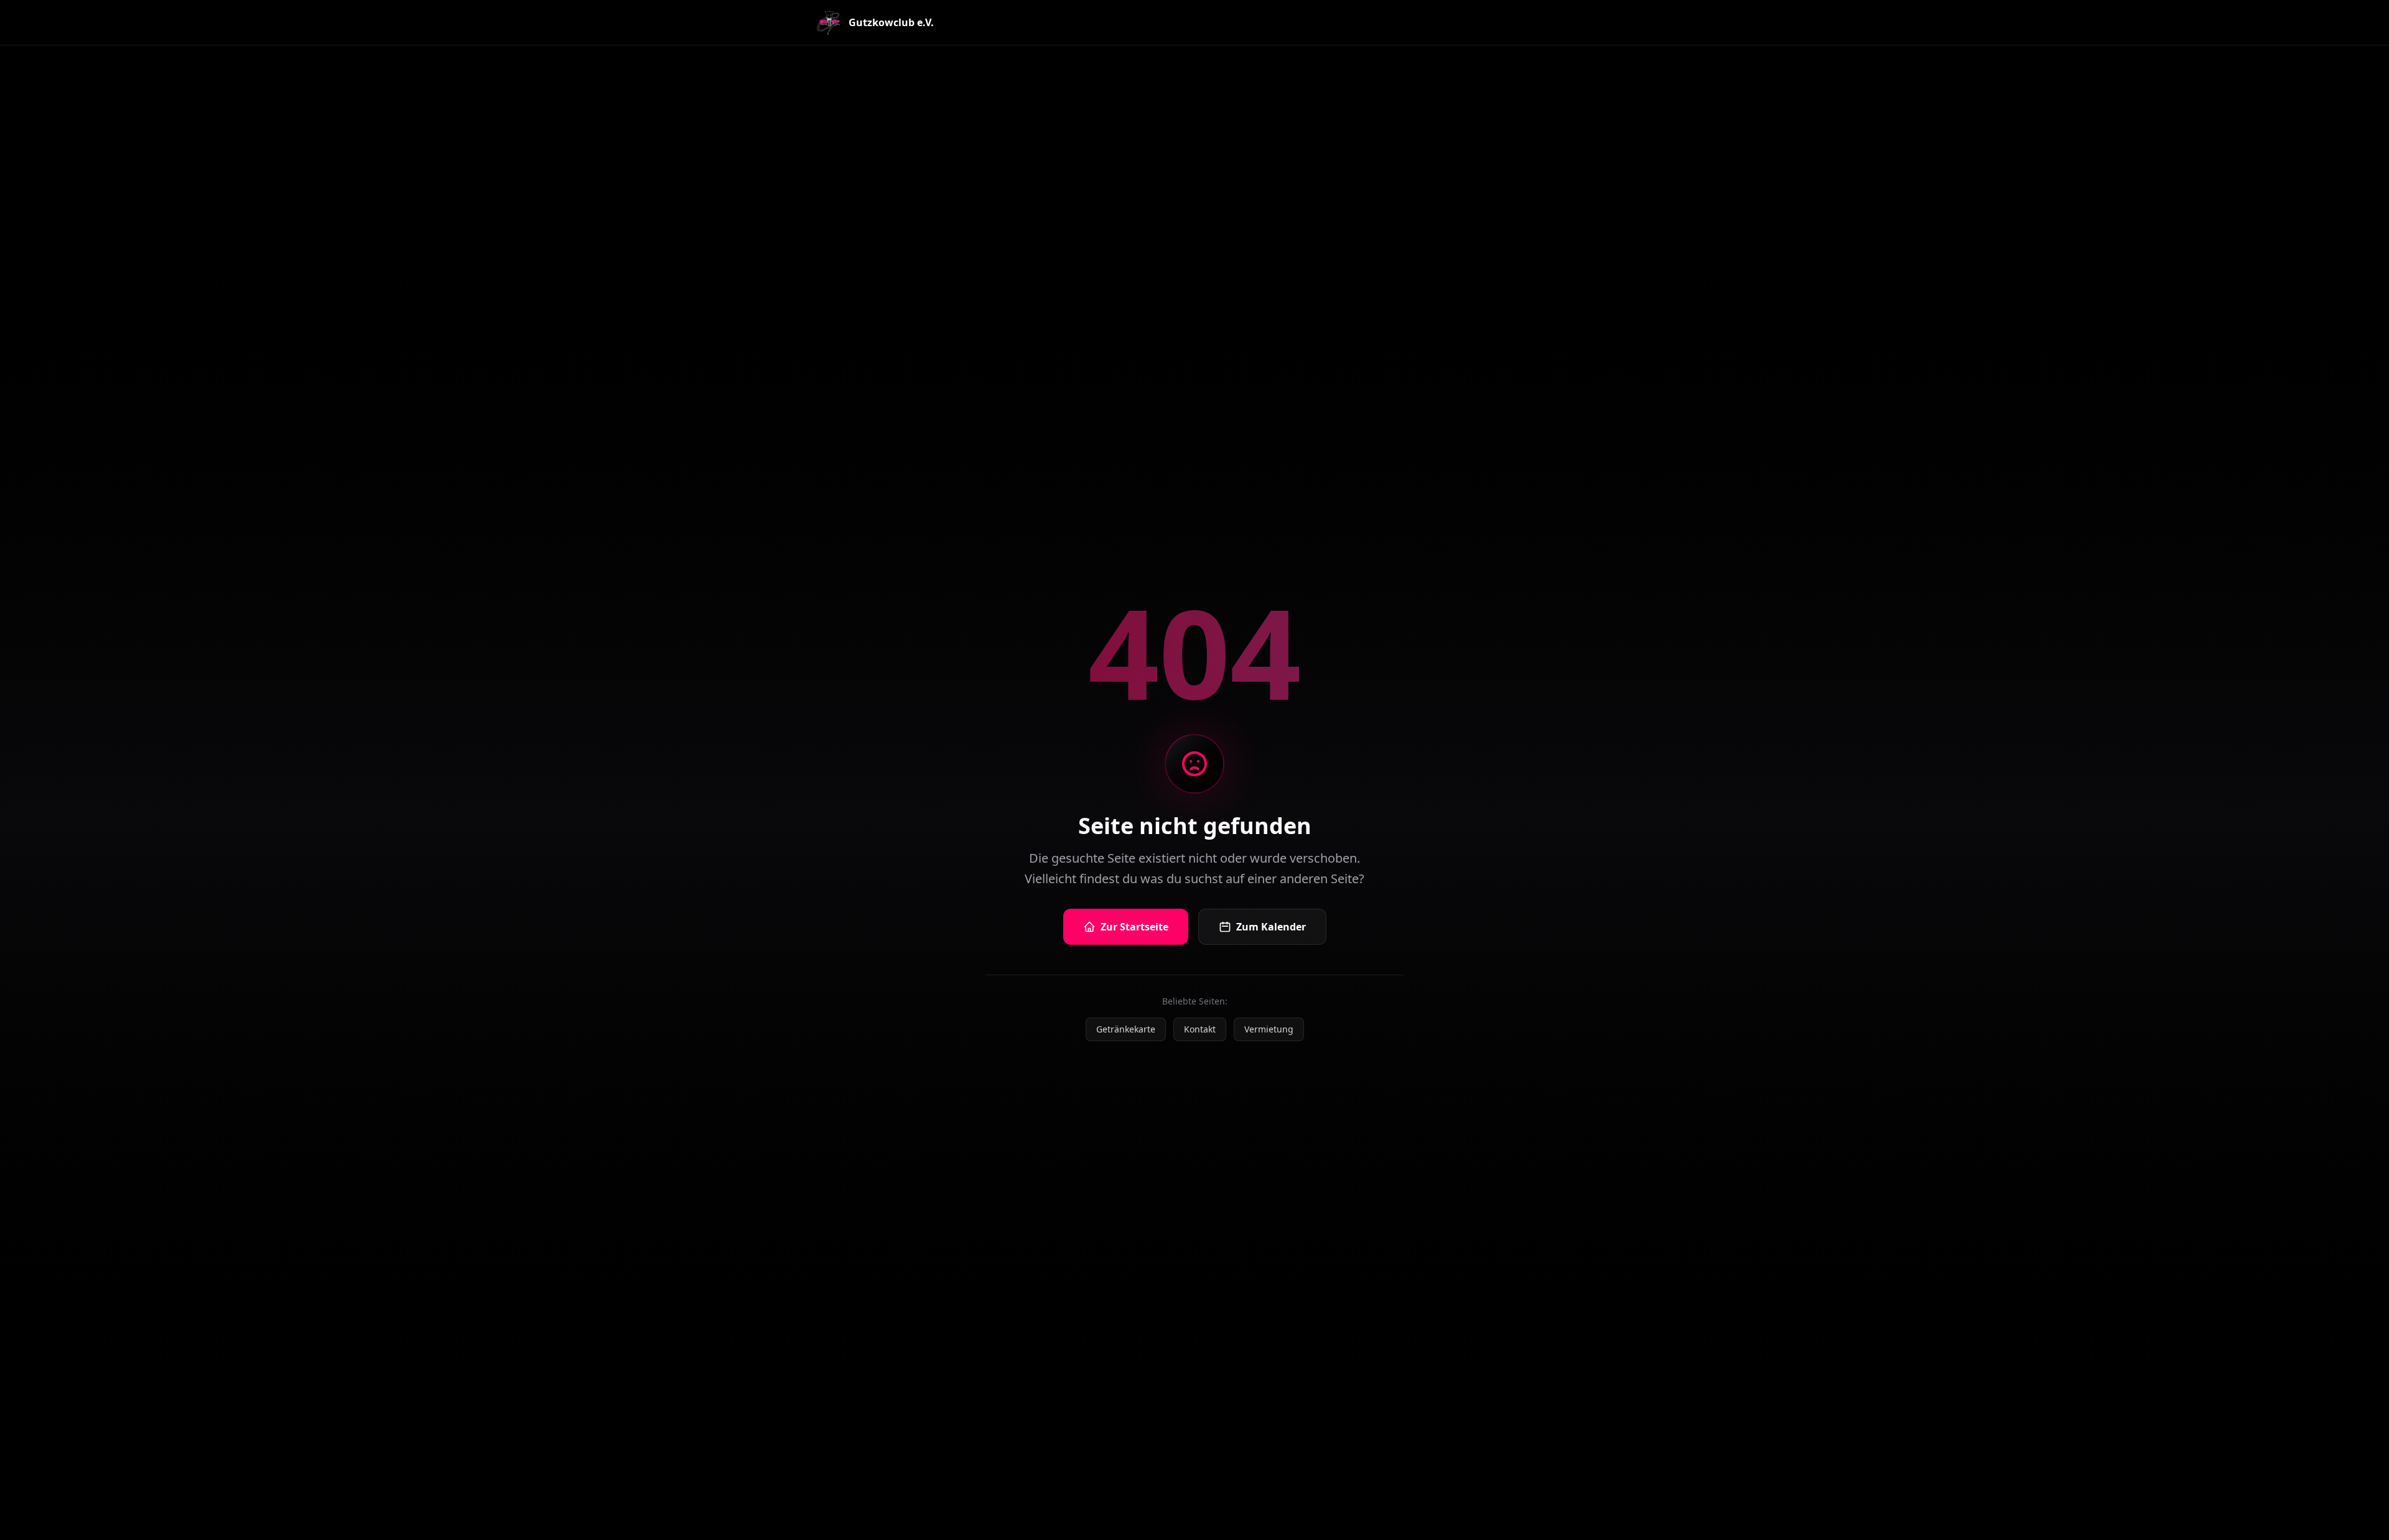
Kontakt (1200, 1029)
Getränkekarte (1126, 1029)
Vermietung (1269, 1029)
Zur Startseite (1134, 927)
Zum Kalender (1271, 927)
